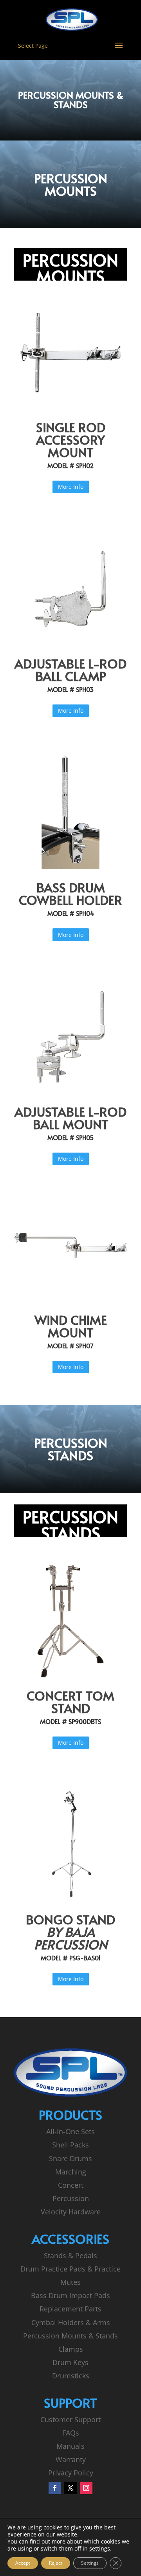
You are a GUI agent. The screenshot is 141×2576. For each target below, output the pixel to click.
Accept (23, 2563)
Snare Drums (70, 2158)
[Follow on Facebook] (55, 2488)
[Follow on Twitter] (70, 2488)
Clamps (71, 2349)
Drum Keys (70, 2362)
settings (100, 2549)
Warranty (71, 2459)
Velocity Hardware (71, 2212)
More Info (71, 487)
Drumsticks (71, 2376)
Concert (71, 2185)
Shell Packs (70, 2145)
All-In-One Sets (70, 2131)
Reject (56, 2563)
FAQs (71, 2433)
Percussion (71, 2198)
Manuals (70, 2446)
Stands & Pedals (70, 2255)
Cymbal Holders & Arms (71, 2322)
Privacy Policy (71, 2473)
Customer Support (70, 2419)
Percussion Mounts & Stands (70, 2336)
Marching (71, 2172)
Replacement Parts (70, 2309)
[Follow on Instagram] (86, 2488)
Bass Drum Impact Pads (70, 2295)
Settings (90, 2563)
